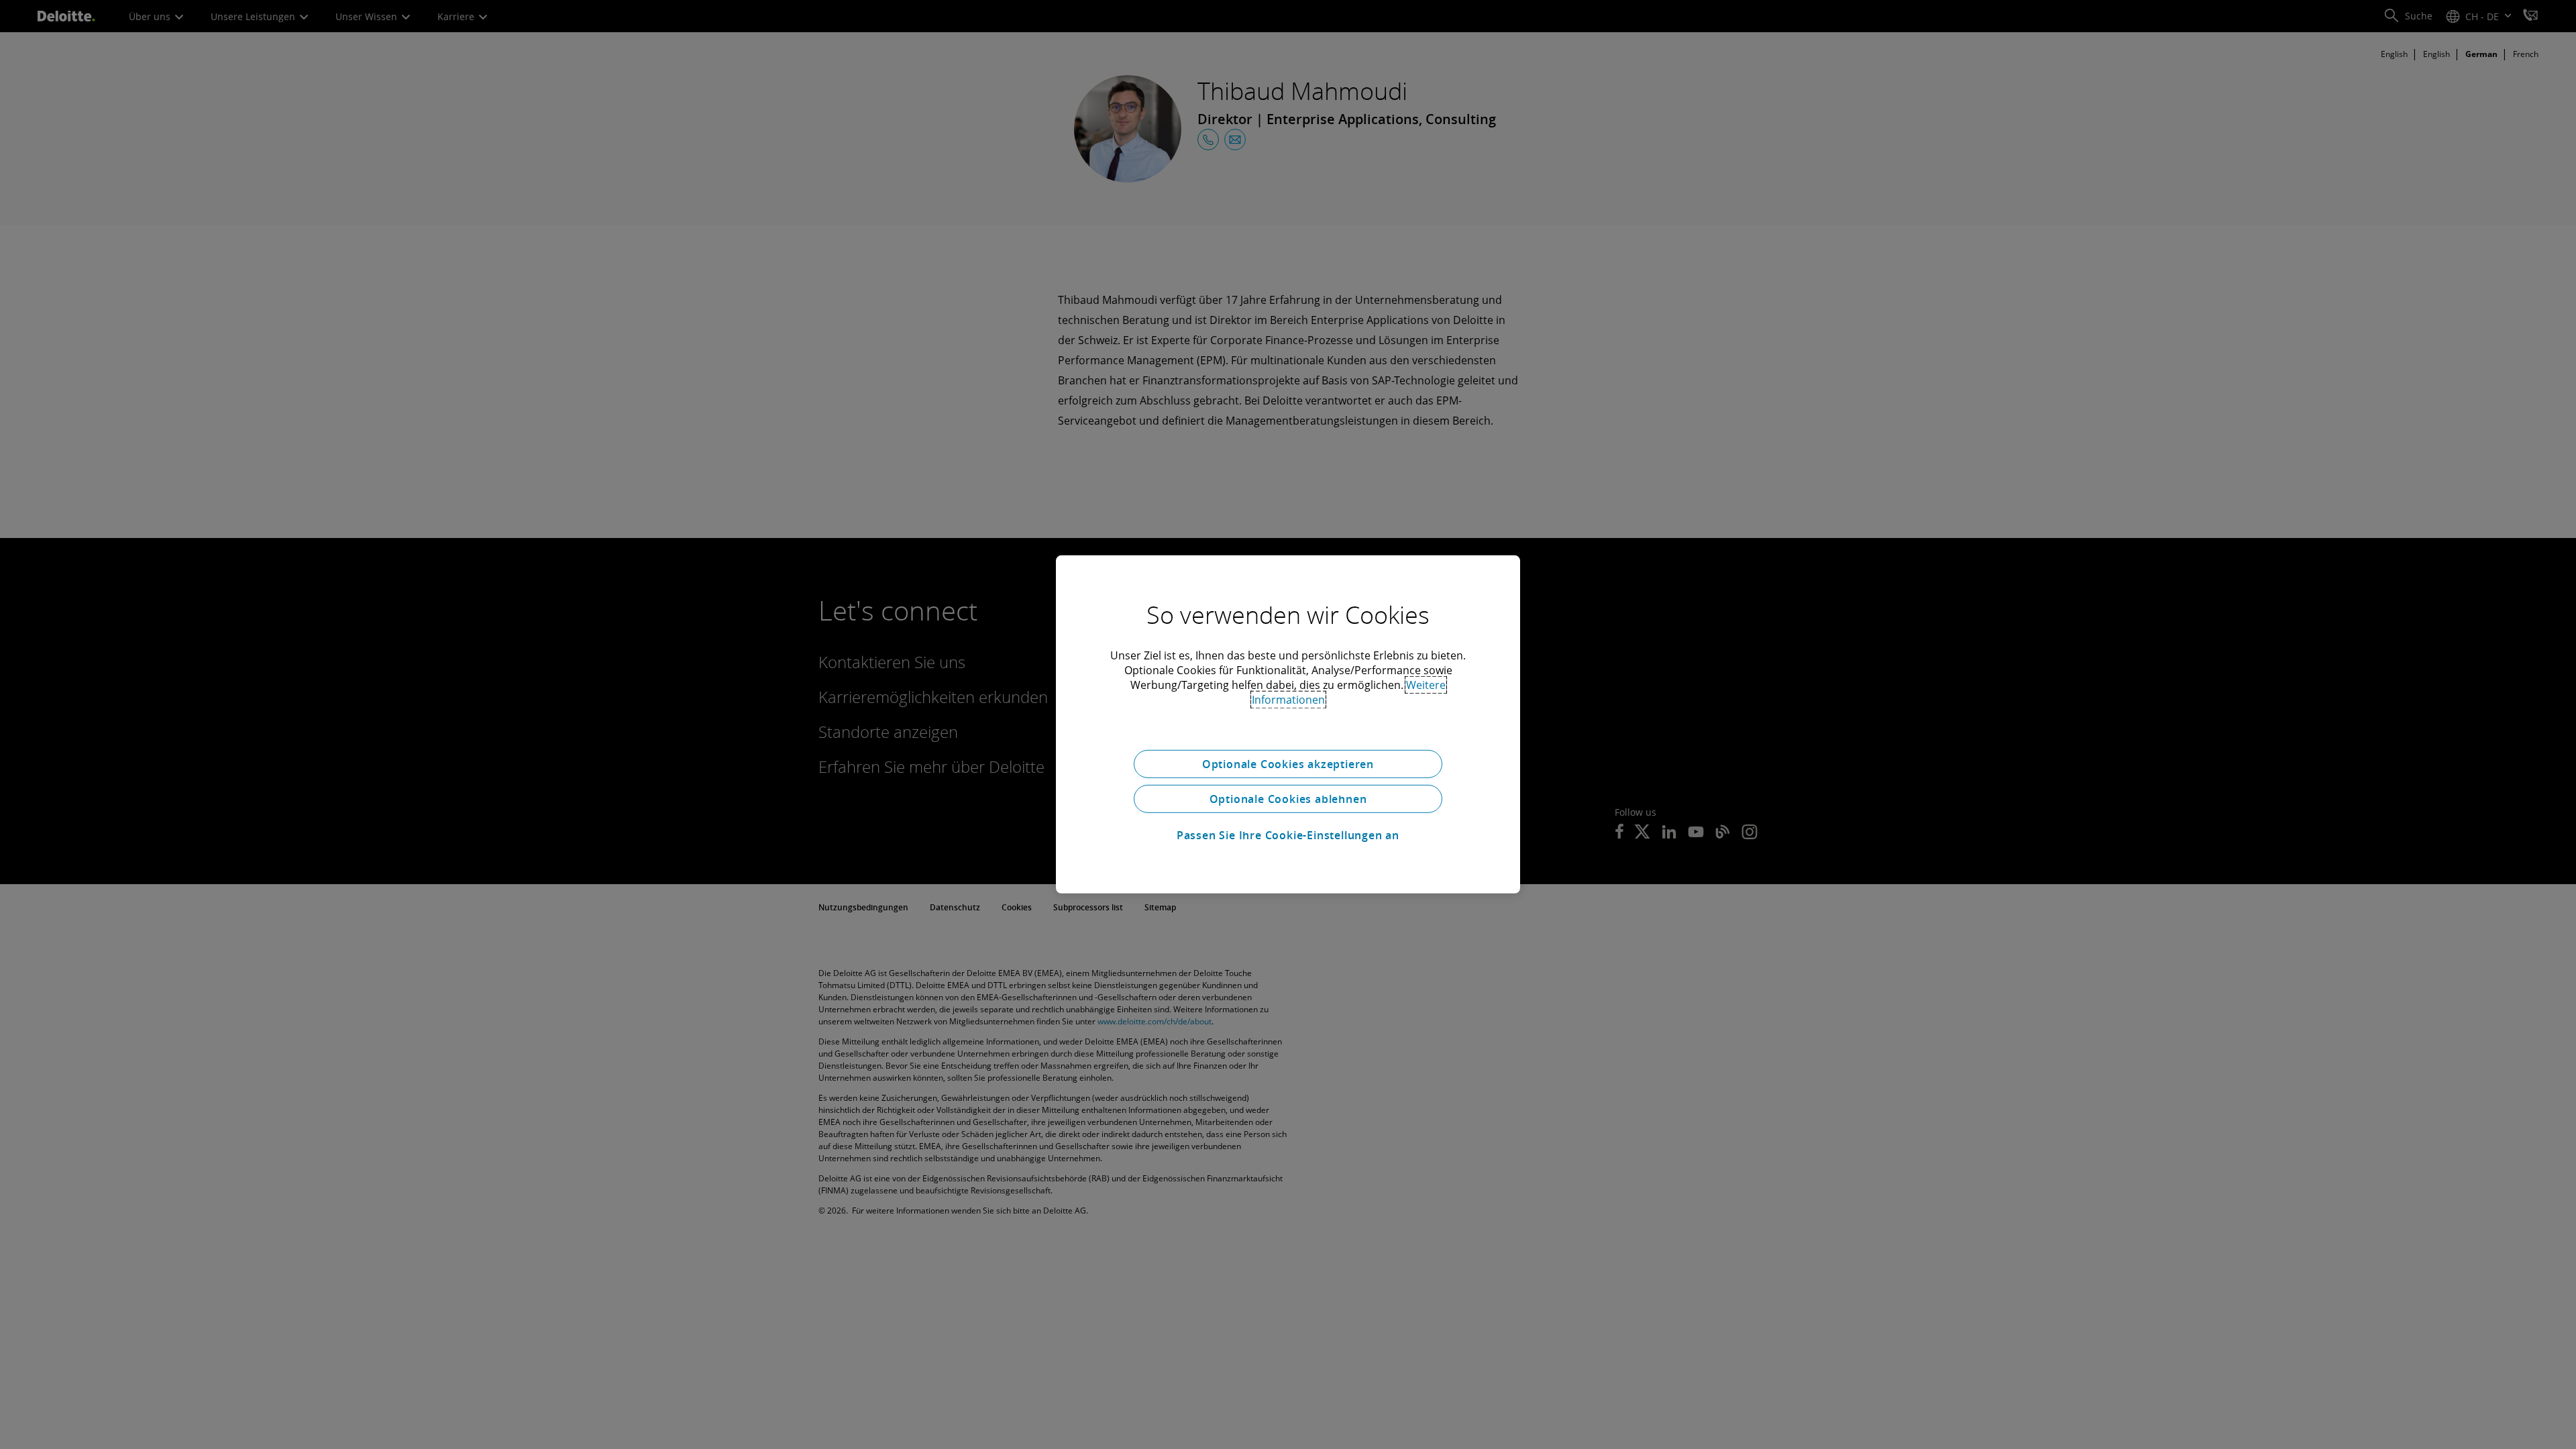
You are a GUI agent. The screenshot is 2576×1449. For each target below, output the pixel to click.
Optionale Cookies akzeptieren (1288, 764)
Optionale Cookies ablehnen (1288, 799)
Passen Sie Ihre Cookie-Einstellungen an (1288, 835)
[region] (1288, 724)
